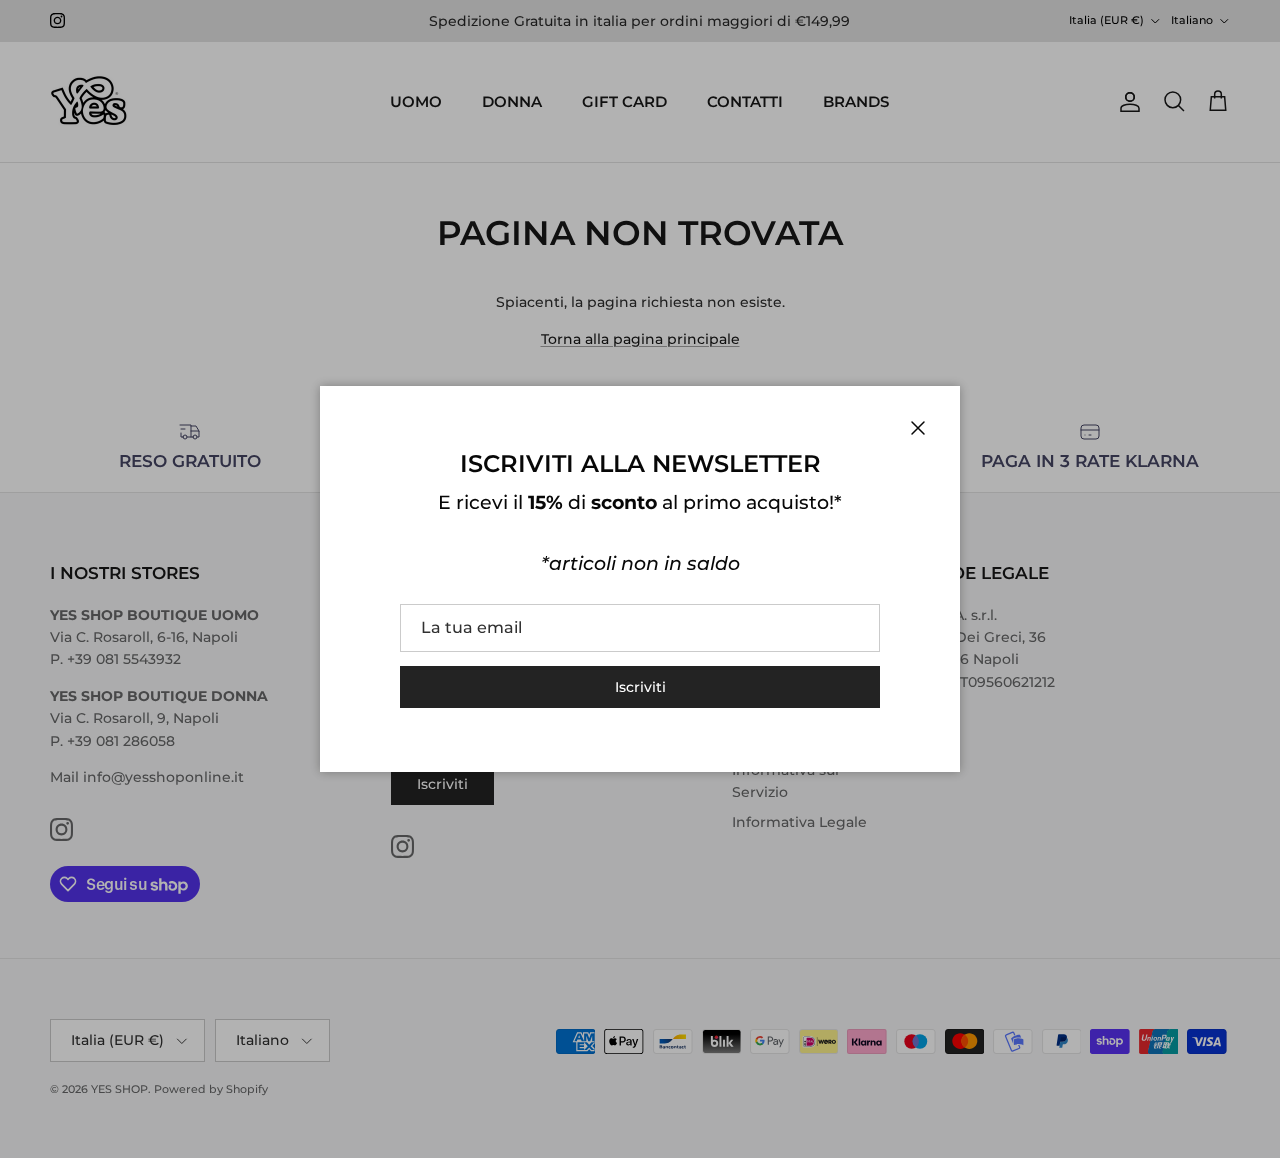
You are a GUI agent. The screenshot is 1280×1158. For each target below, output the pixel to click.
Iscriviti (640, 687)
